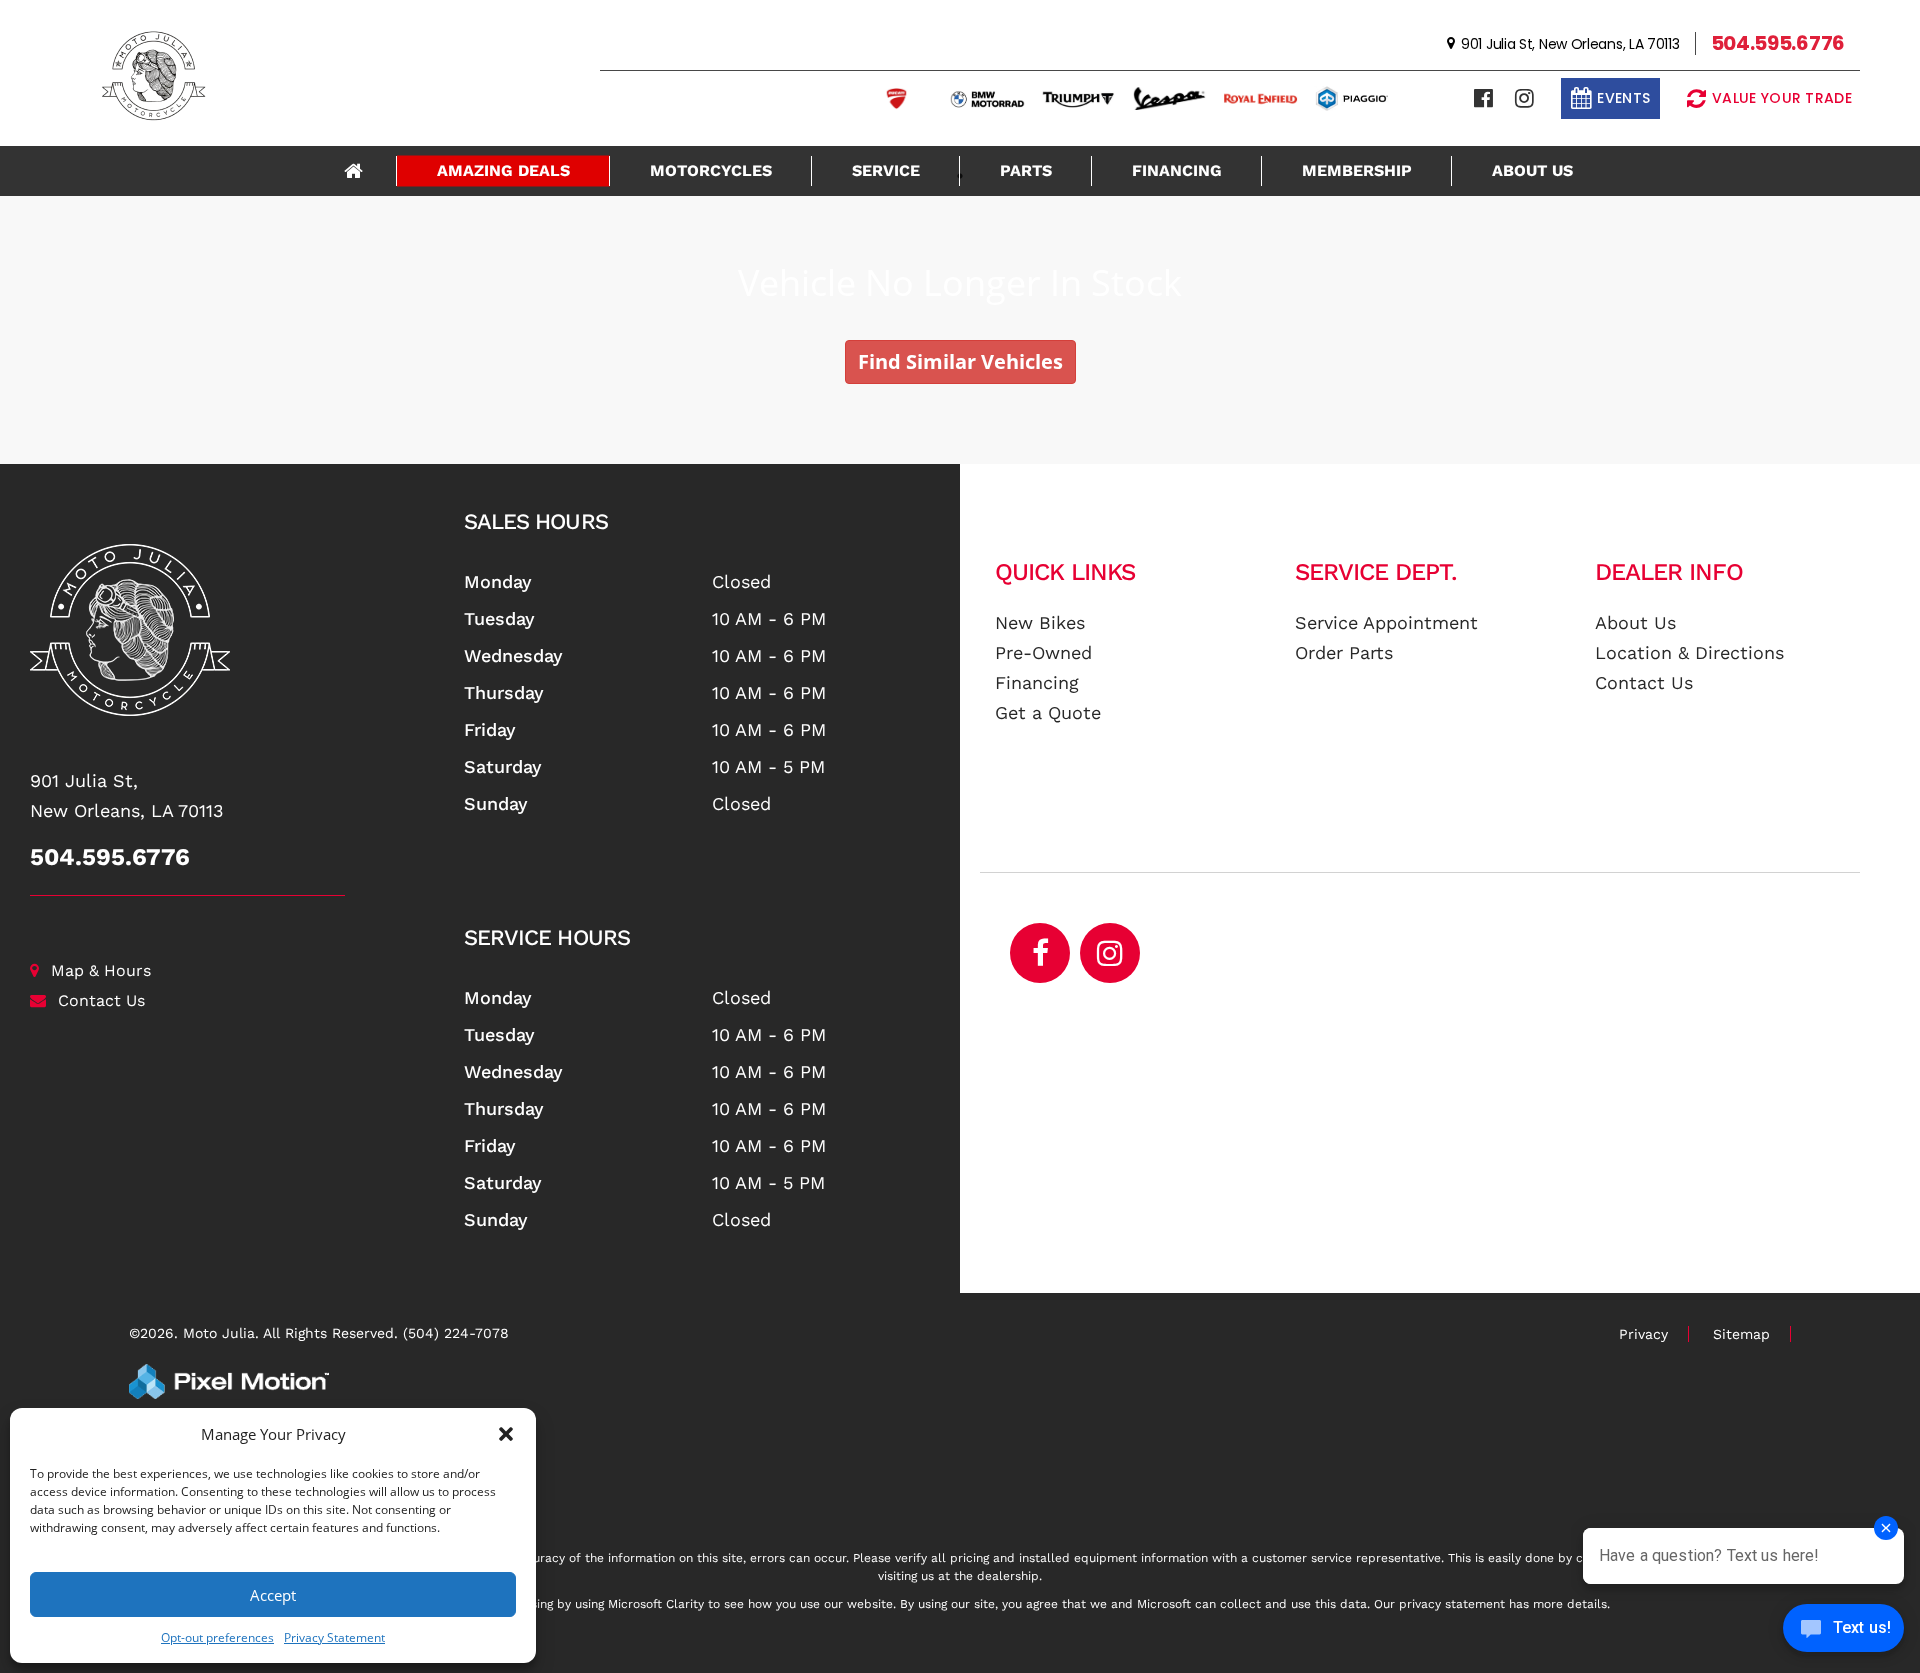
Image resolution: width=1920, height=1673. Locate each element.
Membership (1357, 170)
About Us (1532, 170)
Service (886, 170)
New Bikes (1040, 622)
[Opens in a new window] (1483, 98)
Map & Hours (101, 970)
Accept (273, 1595)
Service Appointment (1386, 622)
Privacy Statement (334, 1637)
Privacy (1643, 1334)
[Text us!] (1843, 1632)
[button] (506, 1434)
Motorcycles (711, 170)
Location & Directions (1689, 652)
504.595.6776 (110, 857)
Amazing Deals (503, 170)
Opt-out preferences (217, 1637)
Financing (1177, 170)
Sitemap (1741, 1334)
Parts (1026, 170)
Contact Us (101, 1000)
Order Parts (1344, 652)
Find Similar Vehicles (960, 361)
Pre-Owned (1043, 652)
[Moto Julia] (239, 630)
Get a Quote (1048, 712)
